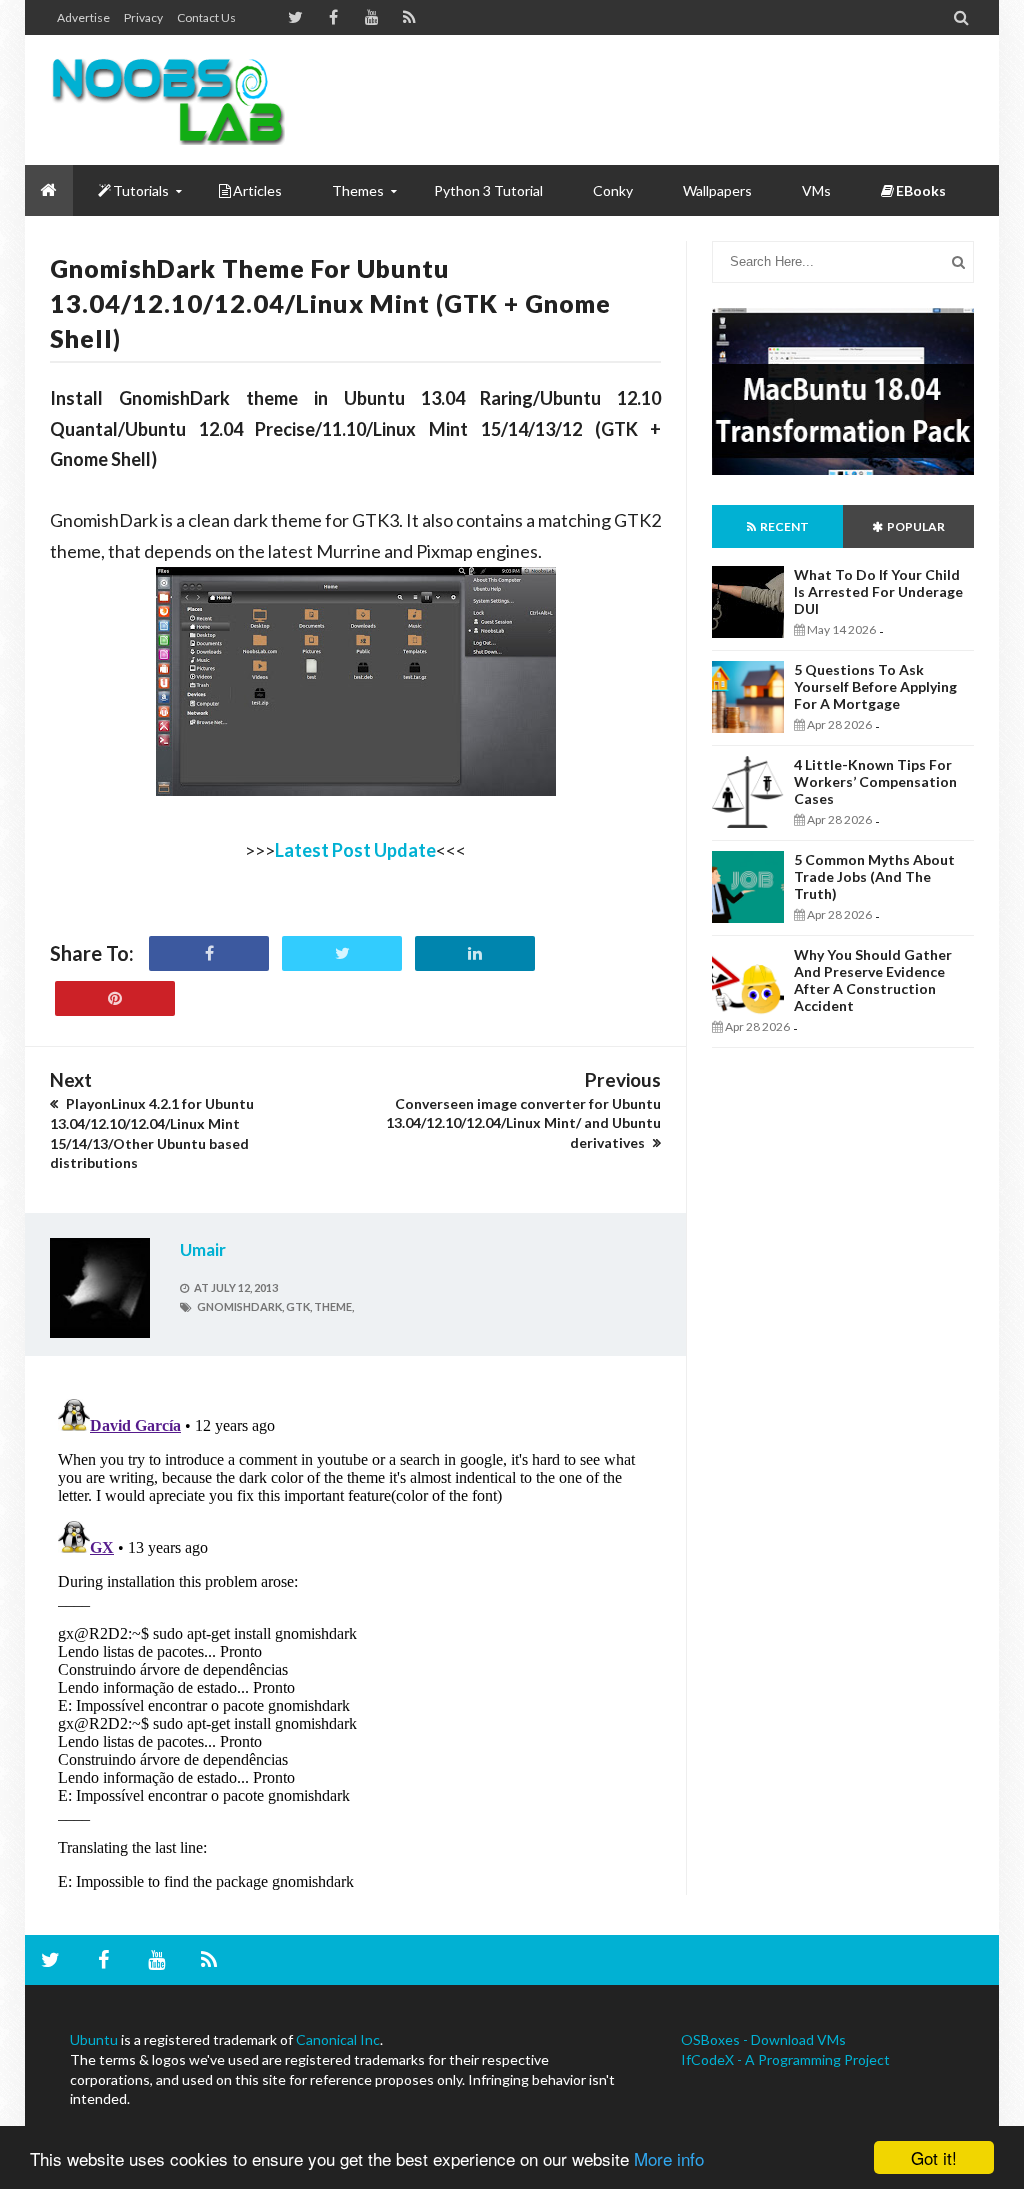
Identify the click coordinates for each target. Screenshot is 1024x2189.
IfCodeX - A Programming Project (785, 2059)
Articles (257, 190)
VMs (816, 190)
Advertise (83, 17)
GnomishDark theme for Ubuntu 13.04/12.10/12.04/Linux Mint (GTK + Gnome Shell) (330, 303)
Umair (203, 1249)
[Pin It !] (115, 998)
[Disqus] (355, 1641)
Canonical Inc (338, 2039)
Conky (613, 190)
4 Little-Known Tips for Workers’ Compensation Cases (875, 781)
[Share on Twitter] (342, 953)
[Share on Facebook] (209, 953)
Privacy (143, 17)
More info (669, 2158)
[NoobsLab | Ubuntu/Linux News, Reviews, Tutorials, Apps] (167, 100)
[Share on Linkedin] (475, 953)
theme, (334, 1306)
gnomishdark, (240, 1306)
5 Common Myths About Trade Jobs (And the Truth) (874, 876)
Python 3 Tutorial (488, 190)
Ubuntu (94, 2039)
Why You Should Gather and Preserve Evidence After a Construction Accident (873, 980)
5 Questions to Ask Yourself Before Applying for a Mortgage (875, 686)
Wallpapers (717, 190)
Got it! (934, 2157)
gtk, (299, 1306)
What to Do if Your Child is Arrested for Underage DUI (878, 591)
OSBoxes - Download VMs (763, 2039)
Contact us (206, 17)
